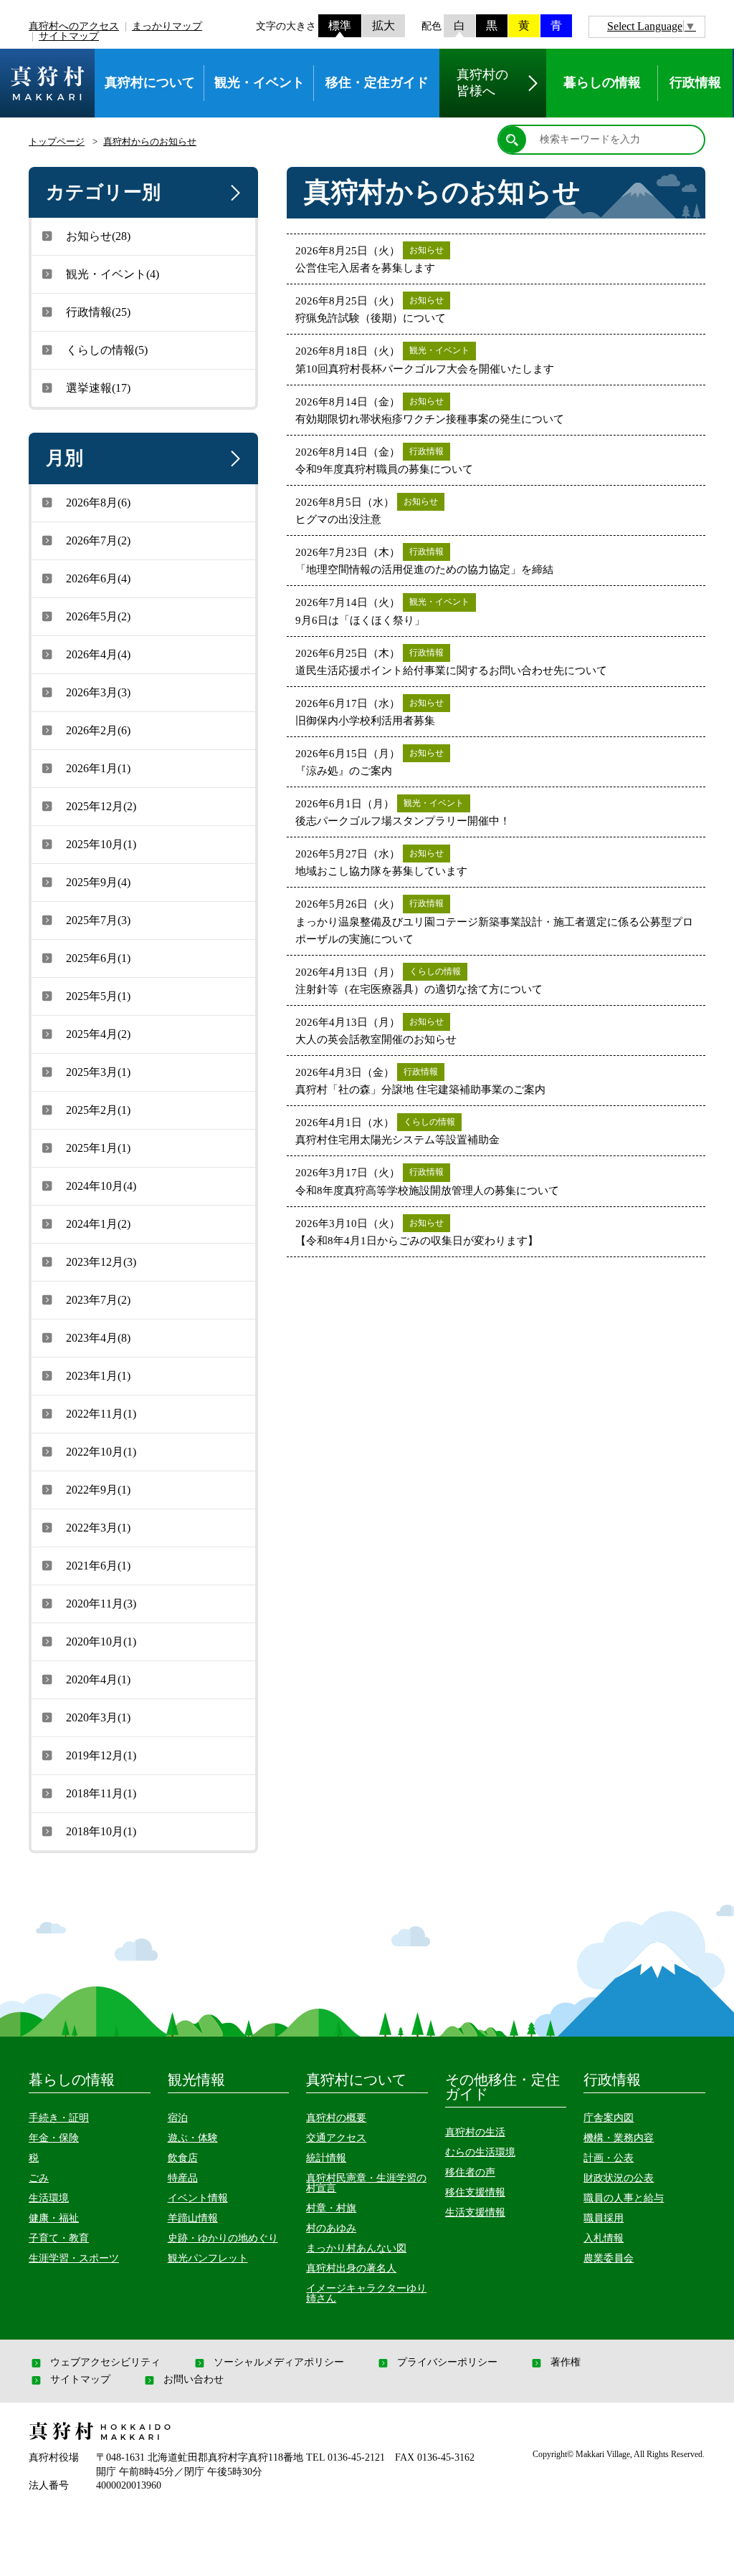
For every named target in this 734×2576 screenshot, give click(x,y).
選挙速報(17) (98, 388)
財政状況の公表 (619, 2178)
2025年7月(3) (98, 920)
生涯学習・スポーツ (74, 2258)
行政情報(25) (98, 312)
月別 (65, 458)
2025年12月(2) (101, 806)
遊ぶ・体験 (193, 2138)
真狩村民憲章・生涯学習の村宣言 (366, 2183)
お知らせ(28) (98, 236)
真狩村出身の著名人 (351, 2268)
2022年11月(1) (101, 1414)
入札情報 (604, 2238)
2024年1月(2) (98, 1224)
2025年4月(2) (98, 1034)
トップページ (57, 141)
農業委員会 (609, 2258)
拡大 (383, 25)
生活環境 (49, 2198)
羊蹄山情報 (193, 2218)
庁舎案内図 (609, 2118)
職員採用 (604, 2218)
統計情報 (326, 2158)
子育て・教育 (59, 2238)
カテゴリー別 (103, 192)
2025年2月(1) (98, 1110)
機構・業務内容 (619, 2138)
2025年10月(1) (101, 844)
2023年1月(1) (98, 1376)
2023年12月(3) (101, 1262)
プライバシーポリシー (447, 2363)
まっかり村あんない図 (356, 2248)
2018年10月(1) (101, 1831)
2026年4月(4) (98, 654)
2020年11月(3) (101, 1604)
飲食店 (183, 2158)
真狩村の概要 (336, 2118)
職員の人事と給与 (624, 2198)
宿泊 (178, 2118)
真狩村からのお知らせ (150, 141)
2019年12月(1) (101, 1755)
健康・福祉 (54, 2218)
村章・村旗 (331, 2208)
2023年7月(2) (98, 1300)
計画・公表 (609, 2158)
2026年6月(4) (98, 578)
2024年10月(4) (101, 1186)
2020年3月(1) (98, 1717)
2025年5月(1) (98, 996)
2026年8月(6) (98, 503)
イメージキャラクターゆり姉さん (366, 2293)
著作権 (566, 2363)
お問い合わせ (194, 2380)
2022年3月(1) (98, 1528)
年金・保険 (54, 2138)
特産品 (183, 2178)
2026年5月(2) (98, 616)
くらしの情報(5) (107, 350)
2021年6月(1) (98, 1566)
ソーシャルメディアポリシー (279, 2363)
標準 (340, 25)
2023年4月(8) (98, 1338)
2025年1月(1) (98, 1148)
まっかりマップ (167, 26)
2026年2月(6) (98, 730)
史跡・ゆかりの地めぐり (223, 2238)
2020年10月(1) (101, 1642)
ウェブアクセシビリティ (105, 2363)
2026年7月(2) (98, 540)
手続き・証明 (59, 2118)
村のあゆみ (331, 2228)
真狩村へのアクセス (74, 26)
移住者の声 (470, 2172)
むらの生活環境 (480, 2152)
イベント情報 (198, 2198)
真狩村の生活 (475, 2132)
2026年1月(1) (98, 768)
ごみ (39, 2178)
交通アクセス (336, 2138)
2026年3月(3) (98, 692)
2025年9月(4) (98, 882)
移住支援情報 (475, 2192)
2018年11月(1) (101, 1793)
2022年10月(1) (101, 1452)
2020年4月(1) (98, 1679)
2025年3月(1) (98, 1072)
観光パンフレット (208, 2258)
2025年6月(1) (98, 958)
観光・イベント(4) (113, 274)
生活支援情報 (475, 2212)
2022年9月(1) (98, 1490)
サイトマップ (69, 36)
